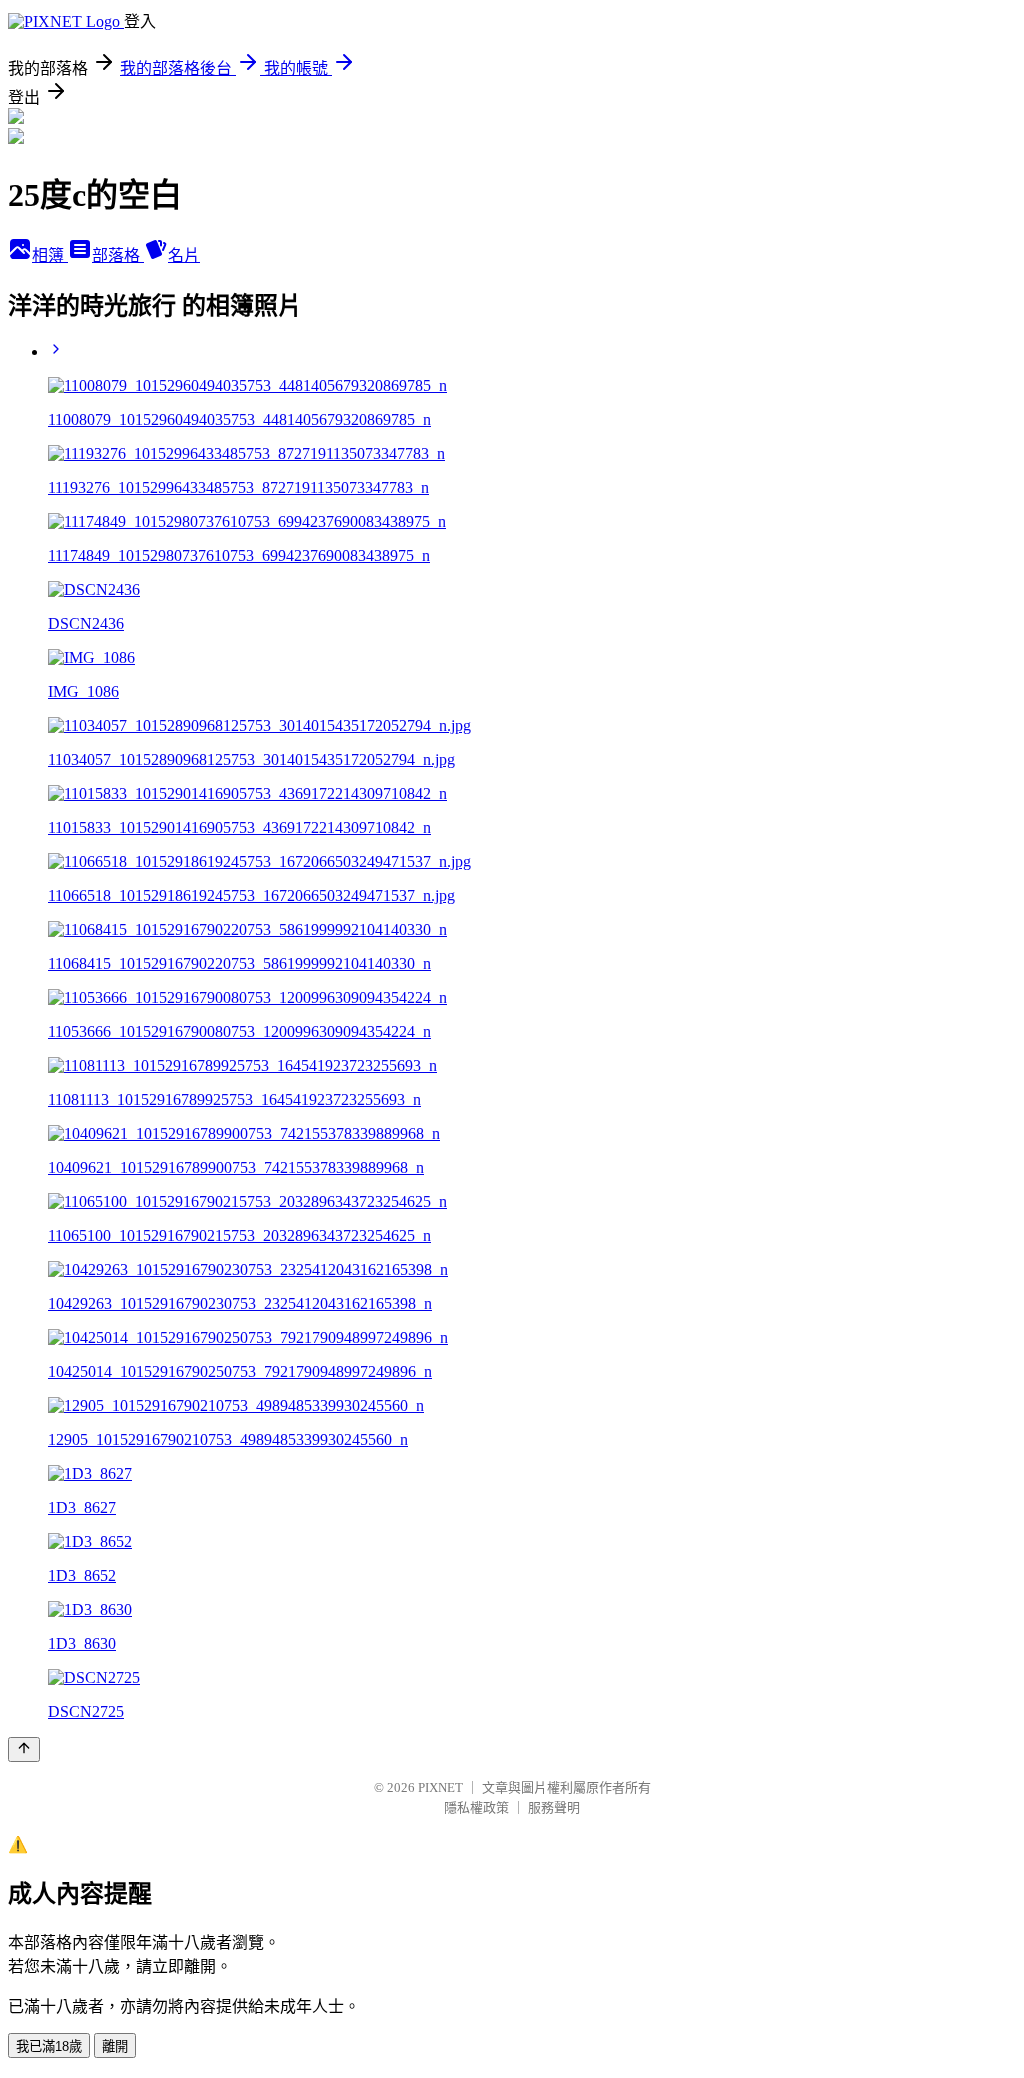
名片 (184, 255)
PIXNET (440, 1787)
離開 (115, 2046)
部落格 (118, 255)
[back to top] (24, 1749)
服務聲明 (554, 1807)
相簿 (50, 255)
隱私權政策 (476, 1807)
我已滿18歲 (49, 2046)
